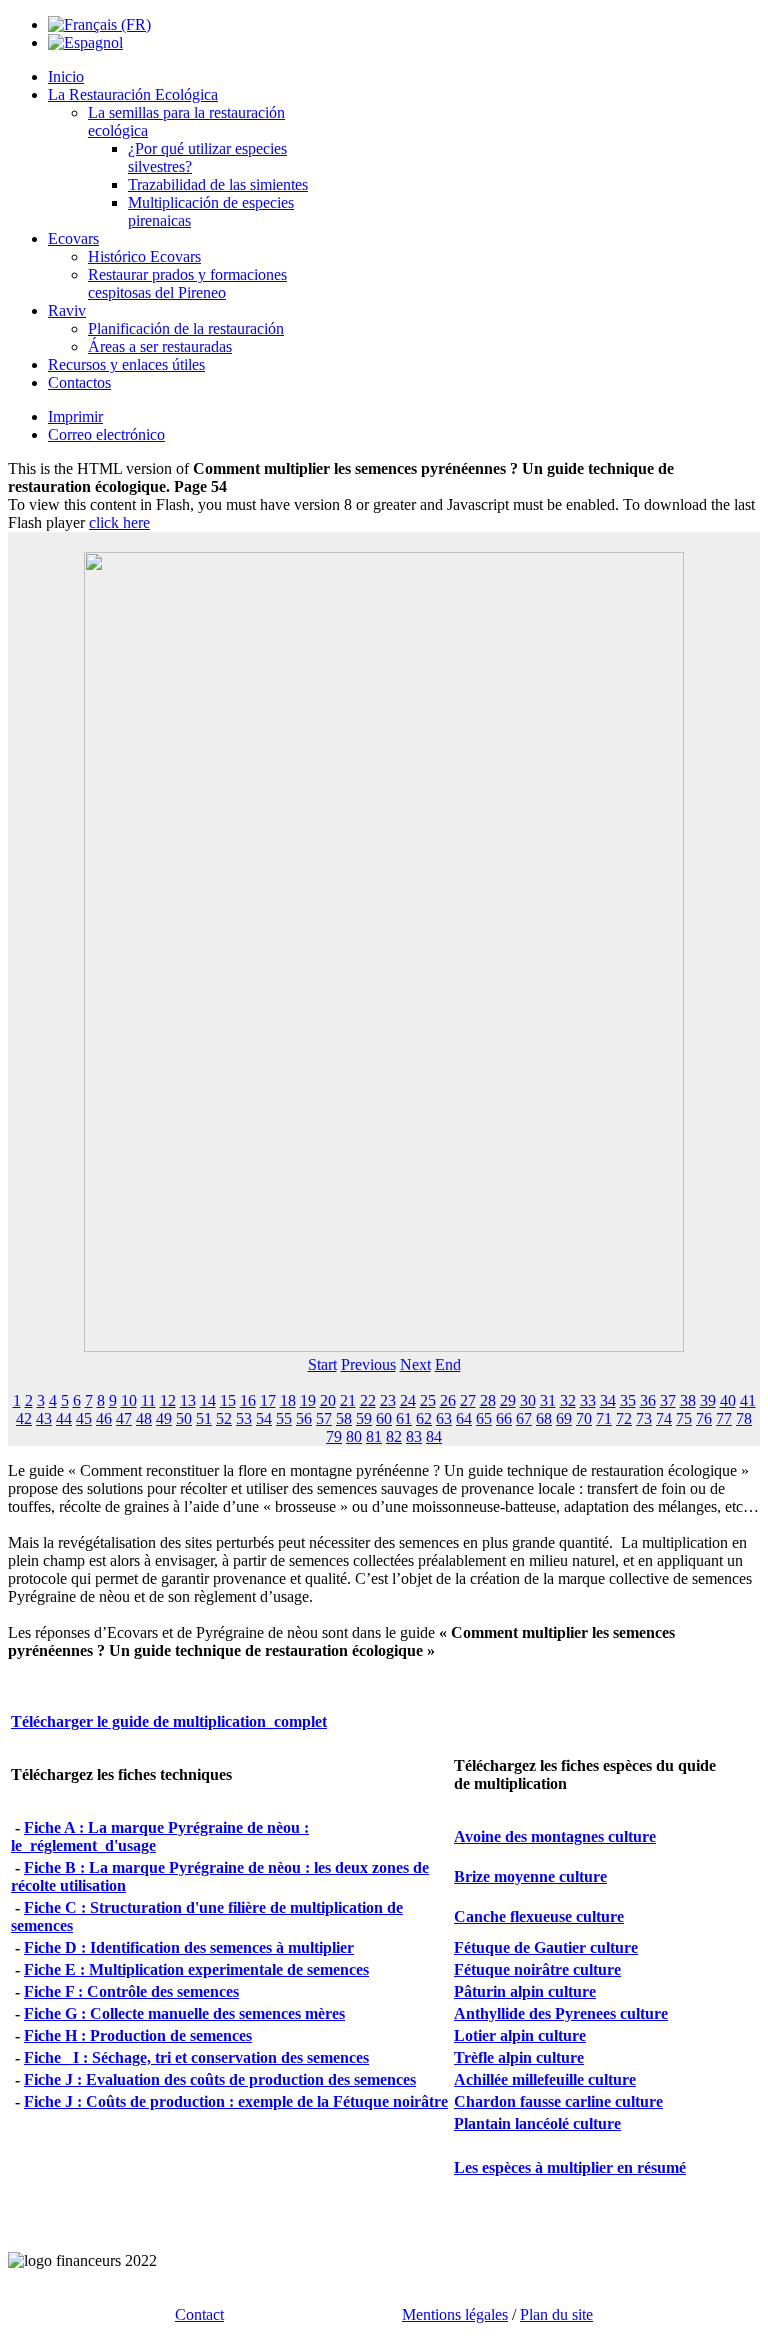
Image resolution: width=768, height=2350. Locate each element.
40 (728, 1400)
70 (584, 1418)
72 (624, 1418)
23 (388, 1400)
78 (744, 1418)
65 (484, 1418)
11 (148, 1400)
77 (724, 1418)
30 (528, 1400)
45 (84, 1418)
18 (288, 1400)
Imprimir (75, 416)
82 (394, 1436)
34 (608, 1400)
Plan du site (556, 2314)
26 (448, 1400)
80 (354, 1436)
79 (334, 1436)
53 (244, 1418)
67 (524, 1418)
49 (164, 1418)
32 (568, 1400)
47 (124, 1418)
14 (208, 1400)
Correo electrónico (106, 434)
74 (664, 1418)
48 (144, 1418)
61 (404, 1418)
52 (224, 1418)
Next (415, 1364)
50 (184, 1418)
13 (188, 1400)
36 (648, 1400)
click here (119, 522)
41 (748, 1400)
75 (684, 1418)
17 (268, 1400)
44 (64, 1418)
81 (374, 1436)
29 (508, 1400)
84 (434, 1436)
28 (488, 1400)
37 (668, 1400)
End (448, 1364)
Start (322, 1364)
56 (304, 1418)
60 (384, 1418)
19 (308, 1400)
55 (284, 1418)
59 (364, 1418)
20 (328, 1400)
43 (44, 1418)
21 (348, 1400)
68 (544, 1418)
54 (264, 1418)
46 (104, 1418)
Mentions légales (455, 2314)
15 (228, 1400)
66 (504, 1418)
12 (168, 1400)
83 (414, 1436)
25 (428, 1400)
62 (424, 1418)
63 (444, 1418)
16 (248, 1400)
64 (464, 1418)
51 (204, 1418)
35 (628, 1400)
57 (324, 1418)
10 (129, 1400)
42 (24, 1418)
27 (468, 1400)
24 (408, 1400)
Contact (199, 2314)
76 (704, 1418)
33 (588, 1400)
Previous (368, 1364)
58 (344, 1418)
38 (688, 1400)
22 (368, 1400)
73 (644, 1418)
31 (548, 1400)
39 (708, 1400)
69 (564, 1418)
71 (604, 1418)
